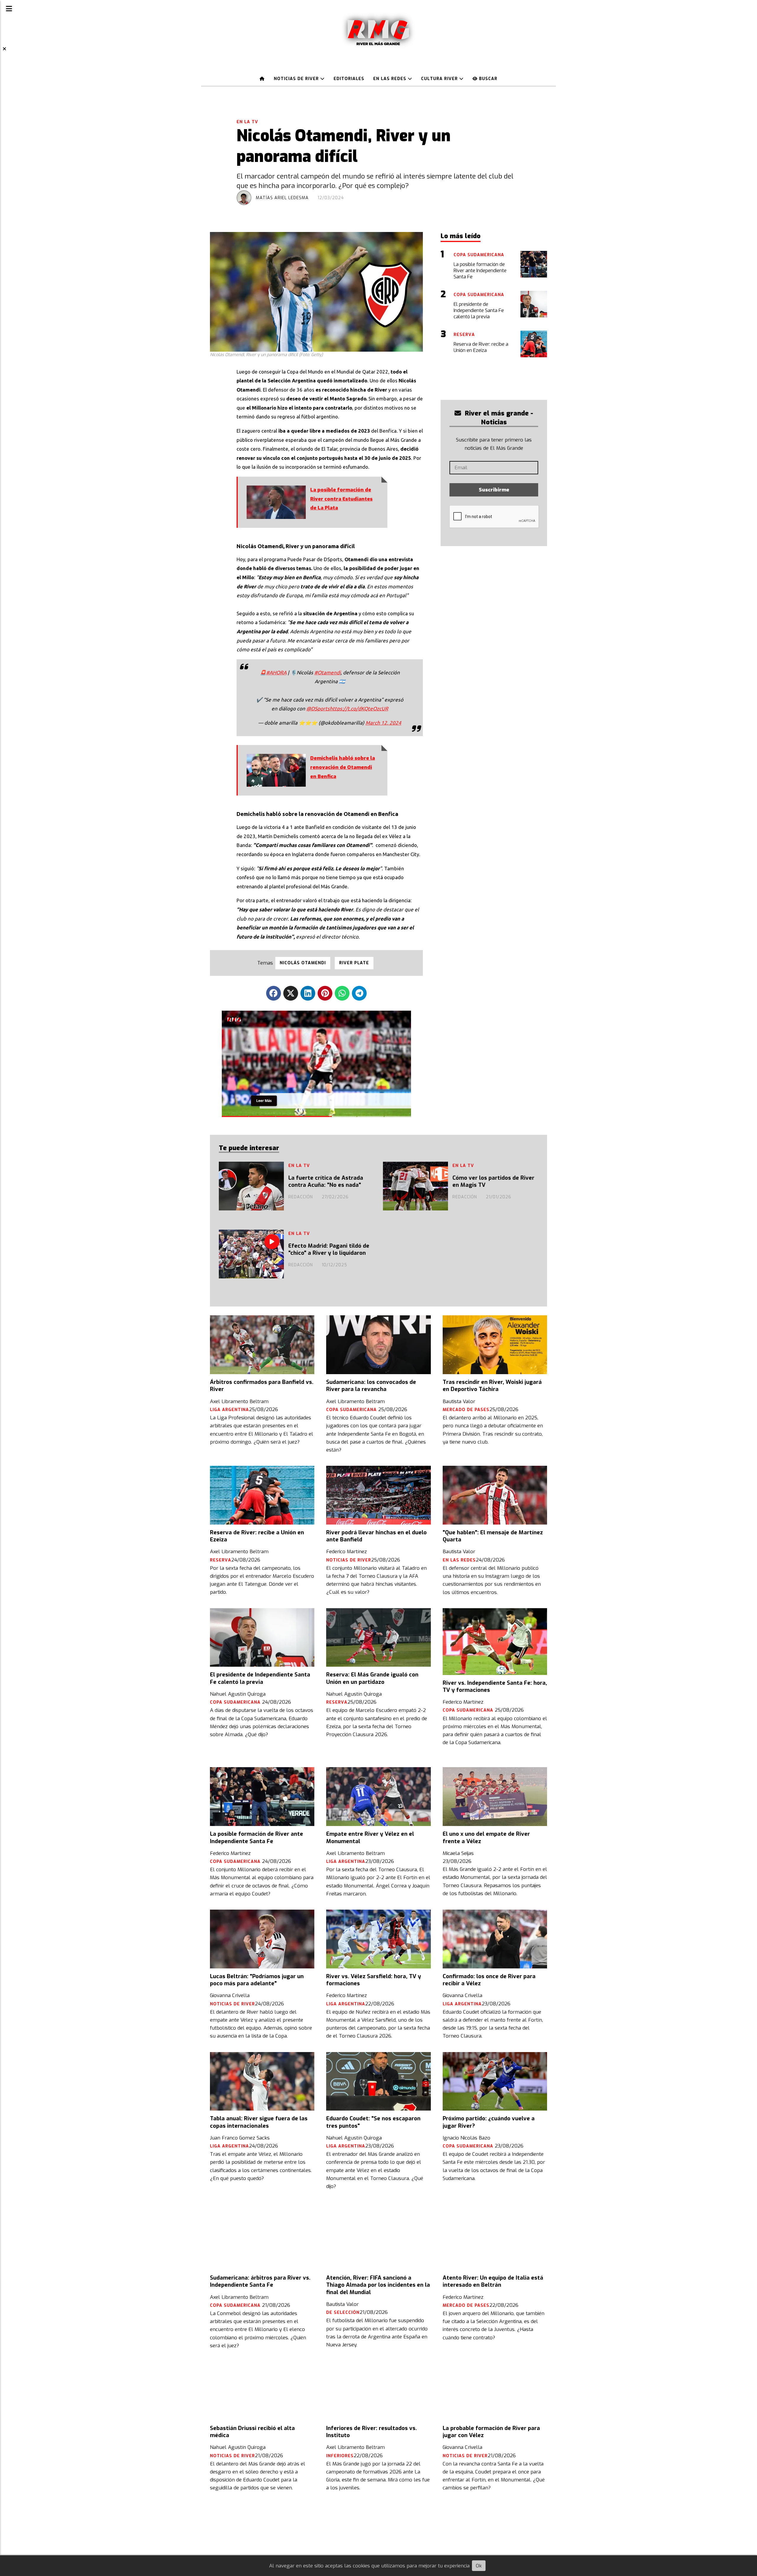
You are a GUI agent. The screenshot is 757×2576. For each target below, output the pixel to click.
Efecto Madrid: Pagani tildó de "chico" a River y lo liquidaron (329, 1249)
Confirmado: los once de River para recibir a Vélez (489, 1980)
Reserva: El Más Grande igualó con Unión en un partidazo (372, 1678)
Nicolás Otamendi (303, 963)
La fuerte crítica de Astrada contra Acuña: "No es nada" (326, 1181)
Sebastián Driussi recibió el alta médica (252, 2432)
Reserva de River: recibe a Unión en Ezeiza (257, 1536)
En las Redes (390, 79)
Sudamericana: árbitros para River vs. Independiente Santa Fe (260, 2281)
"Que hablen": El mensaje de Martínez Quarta (493, 1536)
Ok (479, 2566)
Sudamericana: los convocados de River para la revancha (371, 1386)
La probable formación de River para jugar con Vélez (491, 2432)
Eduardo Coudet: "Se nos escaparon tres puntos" (373, 2122)
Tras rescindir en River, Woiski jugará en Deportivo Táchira (492, 1386)
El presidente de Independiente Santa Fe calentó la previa (260, 1678)
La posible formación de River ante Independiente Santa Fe (257, 1838)
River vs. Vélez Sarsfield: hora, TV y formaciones (374, 1980)
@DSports (318, 708)
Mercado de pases (466, 1410)
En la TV (247, 122)
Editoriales (349, 79)
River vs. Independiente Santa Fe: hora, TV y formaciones (495, 1687)
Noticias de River (297, 79)
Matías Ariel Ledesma (282, 198)
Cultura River (440, 79)
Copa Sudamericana (352, 1410)
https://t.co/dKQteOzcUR (359, 708)
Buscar (487, 79)
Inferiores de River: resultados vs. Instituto (372, 2432)
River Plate (354, 963)
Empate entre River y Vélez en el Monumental (370, 1838)
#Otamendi (327, 672)
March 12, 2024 (383, 723)
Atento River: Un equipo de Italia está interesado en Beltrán (493, 2281)
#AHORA (276, 672)
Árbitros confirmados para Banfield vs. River (262, 1386)
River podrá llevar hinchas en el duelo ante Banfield (376, 1536)
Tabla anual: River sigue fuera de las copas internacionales (259, 2122)
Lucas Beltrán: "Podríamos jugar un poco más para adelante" (257, 1980)
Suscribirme (494, 490)
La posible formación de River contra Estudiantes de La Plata (341, 499)
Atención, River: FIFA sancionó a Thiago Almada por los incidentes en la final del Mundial (378, 2285)
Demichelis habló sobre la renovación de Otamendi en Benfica (343, 767)
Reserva (221, 1560)
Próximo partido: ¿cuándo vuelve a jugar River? (489, 2122)
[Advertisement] (510, 379)
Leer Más (264, 1099)
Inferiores (340, 2456)
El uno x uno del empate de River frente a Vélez (486, 1838)
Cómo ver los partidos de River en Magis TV (493, 1181)
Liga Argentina (229, 1410)
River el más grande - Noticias (498, 418)
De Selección (343, 2313)
